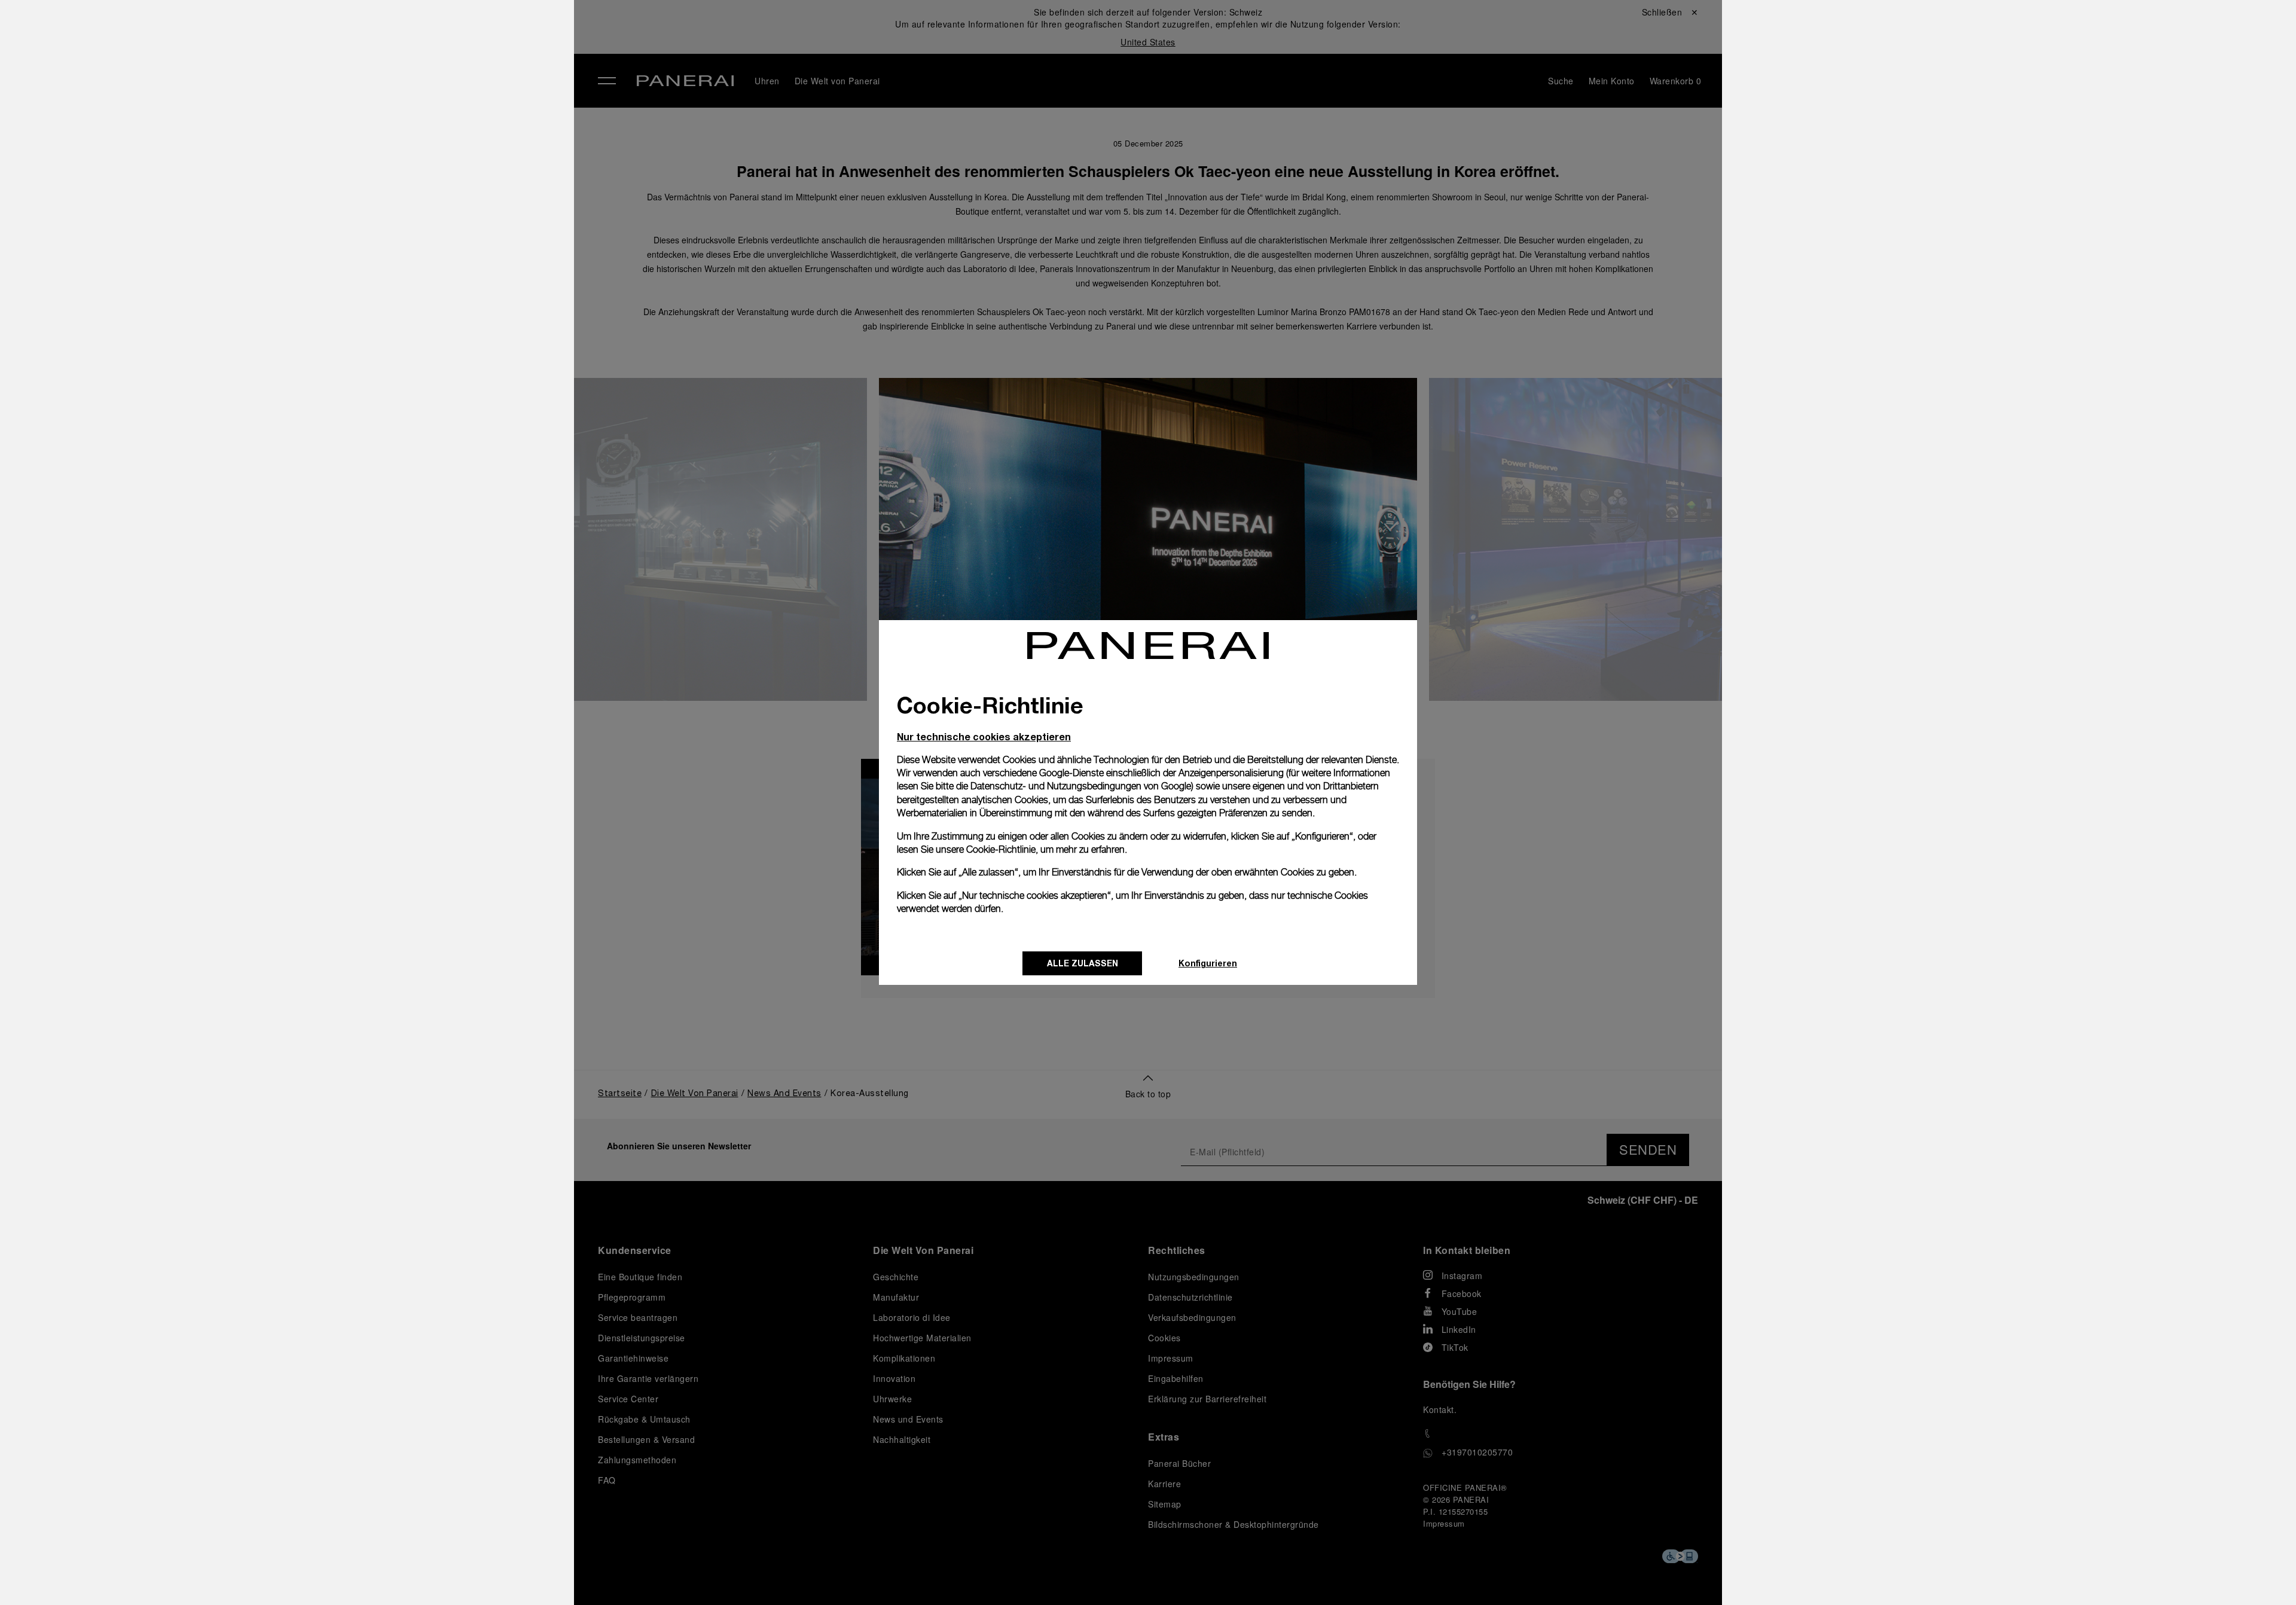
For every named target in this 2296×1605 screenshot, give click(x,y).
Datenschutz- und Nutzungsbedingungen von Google (1081, 786)
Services (334, 174)
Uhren (327, 64)
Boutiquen (338, 147)
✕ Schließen (338, 31)
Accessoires (343, 91)
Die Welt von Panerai (367, 119)
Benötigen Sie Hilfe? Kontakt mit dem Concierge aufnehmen (416, 1570)
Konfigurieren (1208, 963)
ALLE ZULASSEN (1083, 963)
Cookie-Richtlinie (1001, 849)
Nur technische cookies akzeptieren (984, 736)
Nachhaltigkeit (349, 202)
